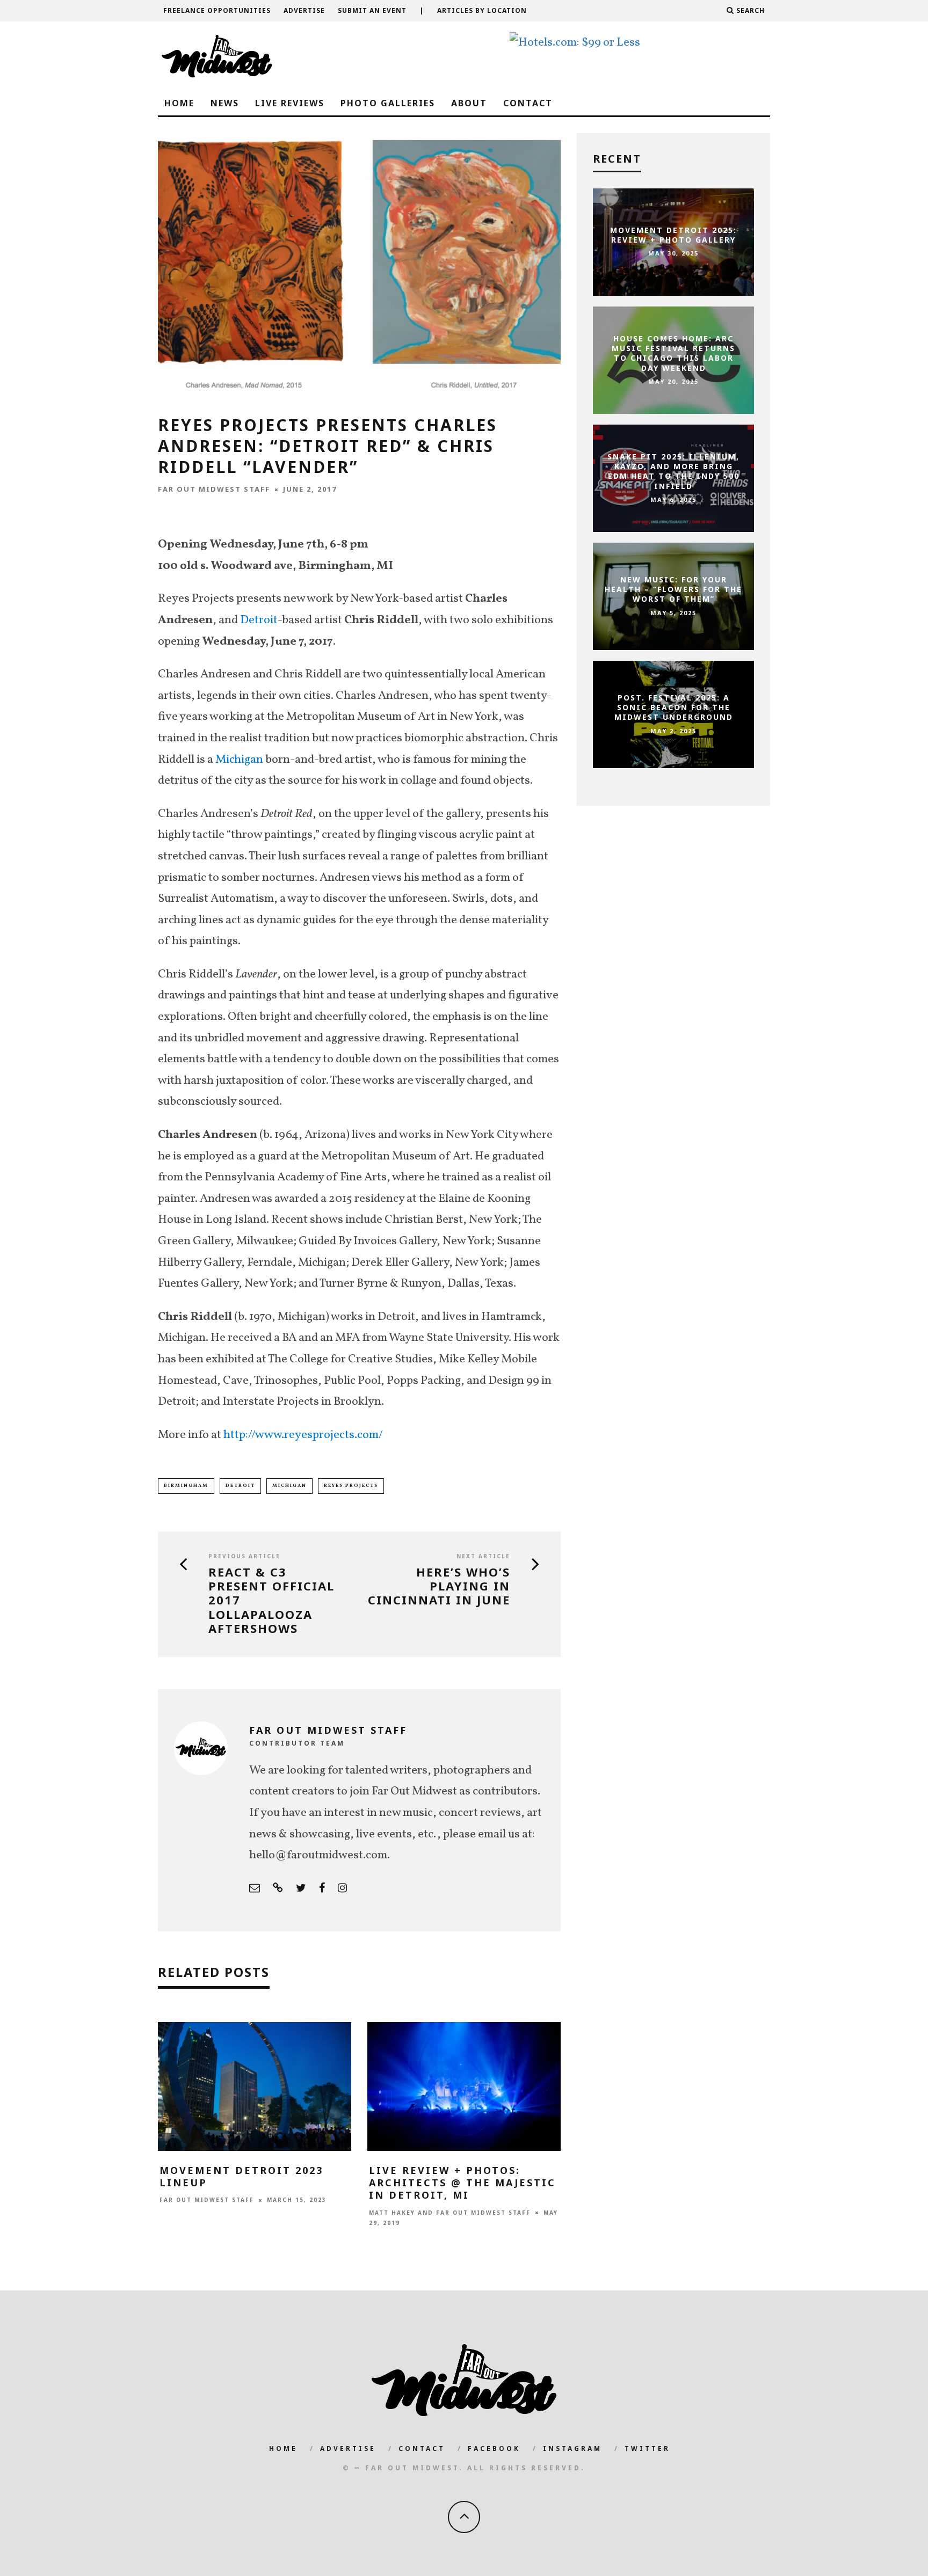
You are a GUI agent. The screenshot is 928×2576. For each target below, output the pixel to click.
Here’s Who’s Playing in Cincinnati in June (439, 1586)
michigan (289, 1486)
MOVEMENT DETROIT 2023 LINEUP (241, 2176)
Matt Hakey (392, 2213)
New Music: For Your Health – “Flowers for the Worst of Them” (673, 589)
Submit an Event (372, 10)
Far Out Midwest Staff (214, 489)
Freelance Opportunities (217, 10)
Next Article (483, 1556)
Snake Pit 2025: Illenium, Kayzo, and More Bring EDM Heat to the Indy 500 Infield (673, 471)
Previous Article (244, 1556)
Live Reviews (290, 103)
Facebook (494, 2449)
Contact (528, 103)
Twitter (647, 2449)
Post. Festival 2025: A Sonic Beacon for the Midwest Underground (674, 707)
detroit (240, 1486)
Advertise (304, 10)
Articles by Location (482, 10)
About (469, 103)
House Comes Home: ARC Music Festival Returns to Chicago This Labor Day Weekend (673, 353)
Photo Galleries (388, 103)
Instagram (572, 2449)
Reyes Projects (351, 1486)
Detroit (259, 620)
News (225, 103)
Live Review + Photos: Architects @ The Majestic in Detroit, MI (462, 2183)
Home (179, 103)
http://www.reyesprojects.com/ (303, 1435)
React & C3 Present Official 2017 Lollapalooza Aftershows (271, 1600)
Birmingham (186, 1486)
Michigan (239, 760)
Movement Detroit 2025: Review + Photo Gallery (673, 235)
